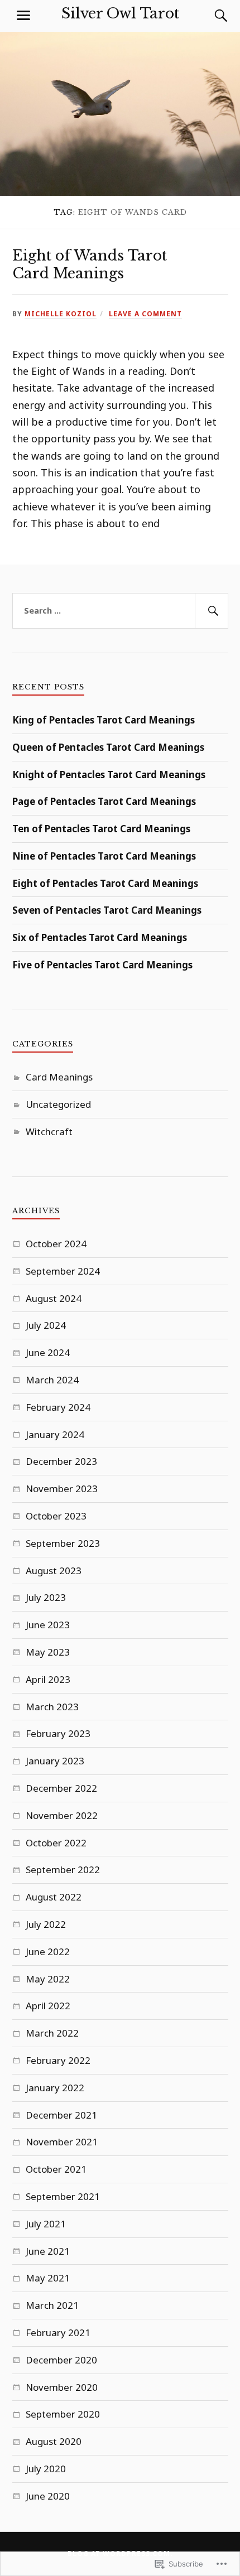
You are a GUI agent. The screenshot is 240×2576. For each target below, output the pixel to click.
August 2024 (54, 1298)
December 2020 (61, 2360)
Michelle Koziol (61, 313)
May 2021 (48, 2278)
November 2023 (62, 1489)
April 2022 (48, 2006)
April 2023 (48, 1679)
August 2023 (54, 1571)
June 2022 (48, 1952)
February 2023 (58, 1733)
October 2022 (56, 1843)
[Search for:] (120, 611)
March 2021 (52, 2305)
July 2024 (46, 1325)
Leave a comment (145, 313)
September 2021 (63, 2196)
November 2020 (62, 2387)
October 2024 (56, 1244)
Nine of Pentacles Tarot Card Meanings (104, 856)
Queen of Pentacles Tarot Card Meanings (108, 747)
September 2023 (63, 1543)
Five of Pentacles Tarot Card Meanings (102, 965)
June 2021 (48, 2251)
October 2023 (56, 1516)
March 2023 (52, 1707)
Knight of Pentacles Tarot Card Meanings (109, 775)
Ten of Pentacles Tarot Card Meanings (101, 829)
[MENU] (23, 16)
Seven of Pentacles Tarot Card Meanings (107, 910)
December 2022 (61, 1788)
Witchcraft (49, 1132)
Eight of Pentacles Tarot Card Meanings (105, 883)
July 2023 (46, 1597)
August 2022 (54, 1897)
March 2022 (52, 2033)
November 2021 (62, 2142)
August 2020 (54, 2441)
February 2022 (58, 2060)
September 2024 (63, 1271)
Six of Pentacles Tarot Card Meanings (100, 937)
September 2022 (63, 1870)
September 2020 (63, 2414)
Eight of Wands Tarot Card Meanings (90, 264)
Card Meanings (59, 1077)
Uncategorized (58, 1104)
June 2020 (48, 2496)
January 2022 (55, 2088)
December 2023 (61, 1461)
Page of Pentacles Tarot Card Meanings (104, 801)
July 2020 (46, 2469)
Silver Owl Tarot (120, 13)
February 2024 (58, 1407)
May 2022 (48, 1979)
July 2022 (46, 1924)
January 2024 (55, 1434)
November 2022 (62, 1815)
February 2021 (58, 2333)
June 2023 (48, 1625)
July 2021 (46, 2224)
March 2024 (52, 1380)
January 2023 (55, 1761)
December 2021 (61, 2115)
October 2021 (56, 2169)
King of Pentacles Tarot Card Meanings (104, 720)
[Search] (210, 16)
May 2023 (48, 1652)
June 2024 (48, 1352)
